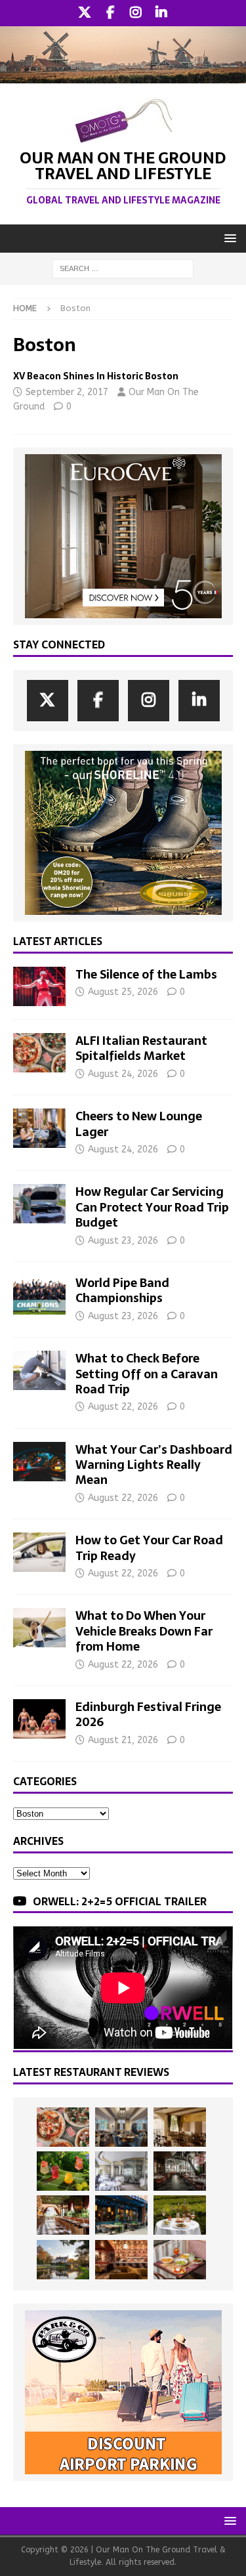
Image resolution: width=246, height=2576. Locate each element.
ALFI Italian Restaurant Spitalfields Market (141, 1048)
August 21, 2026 (123, 1740)
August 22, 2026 (123, 1407)
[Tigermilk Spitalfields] (63, 2215)
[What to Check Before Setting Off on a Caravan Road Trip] (39, 1370)
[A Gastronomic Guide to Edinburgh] (63, 2260)
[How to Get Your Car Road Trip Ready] (39, 1552)
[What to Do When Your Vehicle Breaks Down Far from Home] (39, 1628)
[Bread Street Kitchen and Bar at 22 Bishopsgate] (180, 2171)
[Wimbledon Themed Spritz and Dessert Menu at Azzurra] (63, 2171)
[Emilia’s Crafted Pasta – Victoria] (180, 2260)
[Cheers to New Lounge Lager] (39, 1128)
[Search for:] (123, 268)
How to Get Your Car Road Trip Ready (149, 1548)
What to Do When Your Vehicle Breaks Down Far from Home (144, 1631)
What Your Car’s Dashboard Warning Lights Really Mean (154, 1465)
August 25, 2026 (123, 992)
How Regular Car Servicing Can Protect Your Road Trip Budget (152, 1207)
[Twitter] (85, 13)
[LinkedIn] (162, 13)
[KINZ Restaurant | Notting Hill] (180, 2127)
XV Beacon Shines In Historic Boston (96, 376)
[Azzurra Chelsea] (121, 2215)
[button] (228, 238)
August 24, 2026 (123, 1074)
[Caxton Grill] (121, 2127)
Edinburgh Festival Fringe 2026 (148, 1714)
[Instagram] (136, 13)
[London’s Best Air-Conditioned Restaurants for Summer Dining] (121, 2171)
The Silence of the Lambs (146, 974)
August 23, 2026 (123, 1241)
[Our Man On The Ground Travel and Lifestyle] (123, 76)
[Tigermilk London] (121, 2260)
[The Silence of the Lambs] (39, 986)
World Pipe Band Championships (122, 1290)
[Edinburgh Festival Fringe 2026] (39, 1719)
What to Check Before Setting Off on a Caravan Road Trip (147, 1374)
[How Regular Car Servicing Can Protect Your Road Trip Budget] (39, 1204)
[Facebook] (111, 13)
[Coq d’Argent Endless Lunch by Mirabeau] (180, 2215)
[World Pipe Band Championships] (39, 1295)
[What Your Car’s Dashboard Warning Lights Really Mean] (39, 1462)
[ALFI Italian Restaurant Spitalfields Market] (39, 1053)
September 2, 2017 (67, 392)
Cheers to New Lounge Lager (139, 1124)
